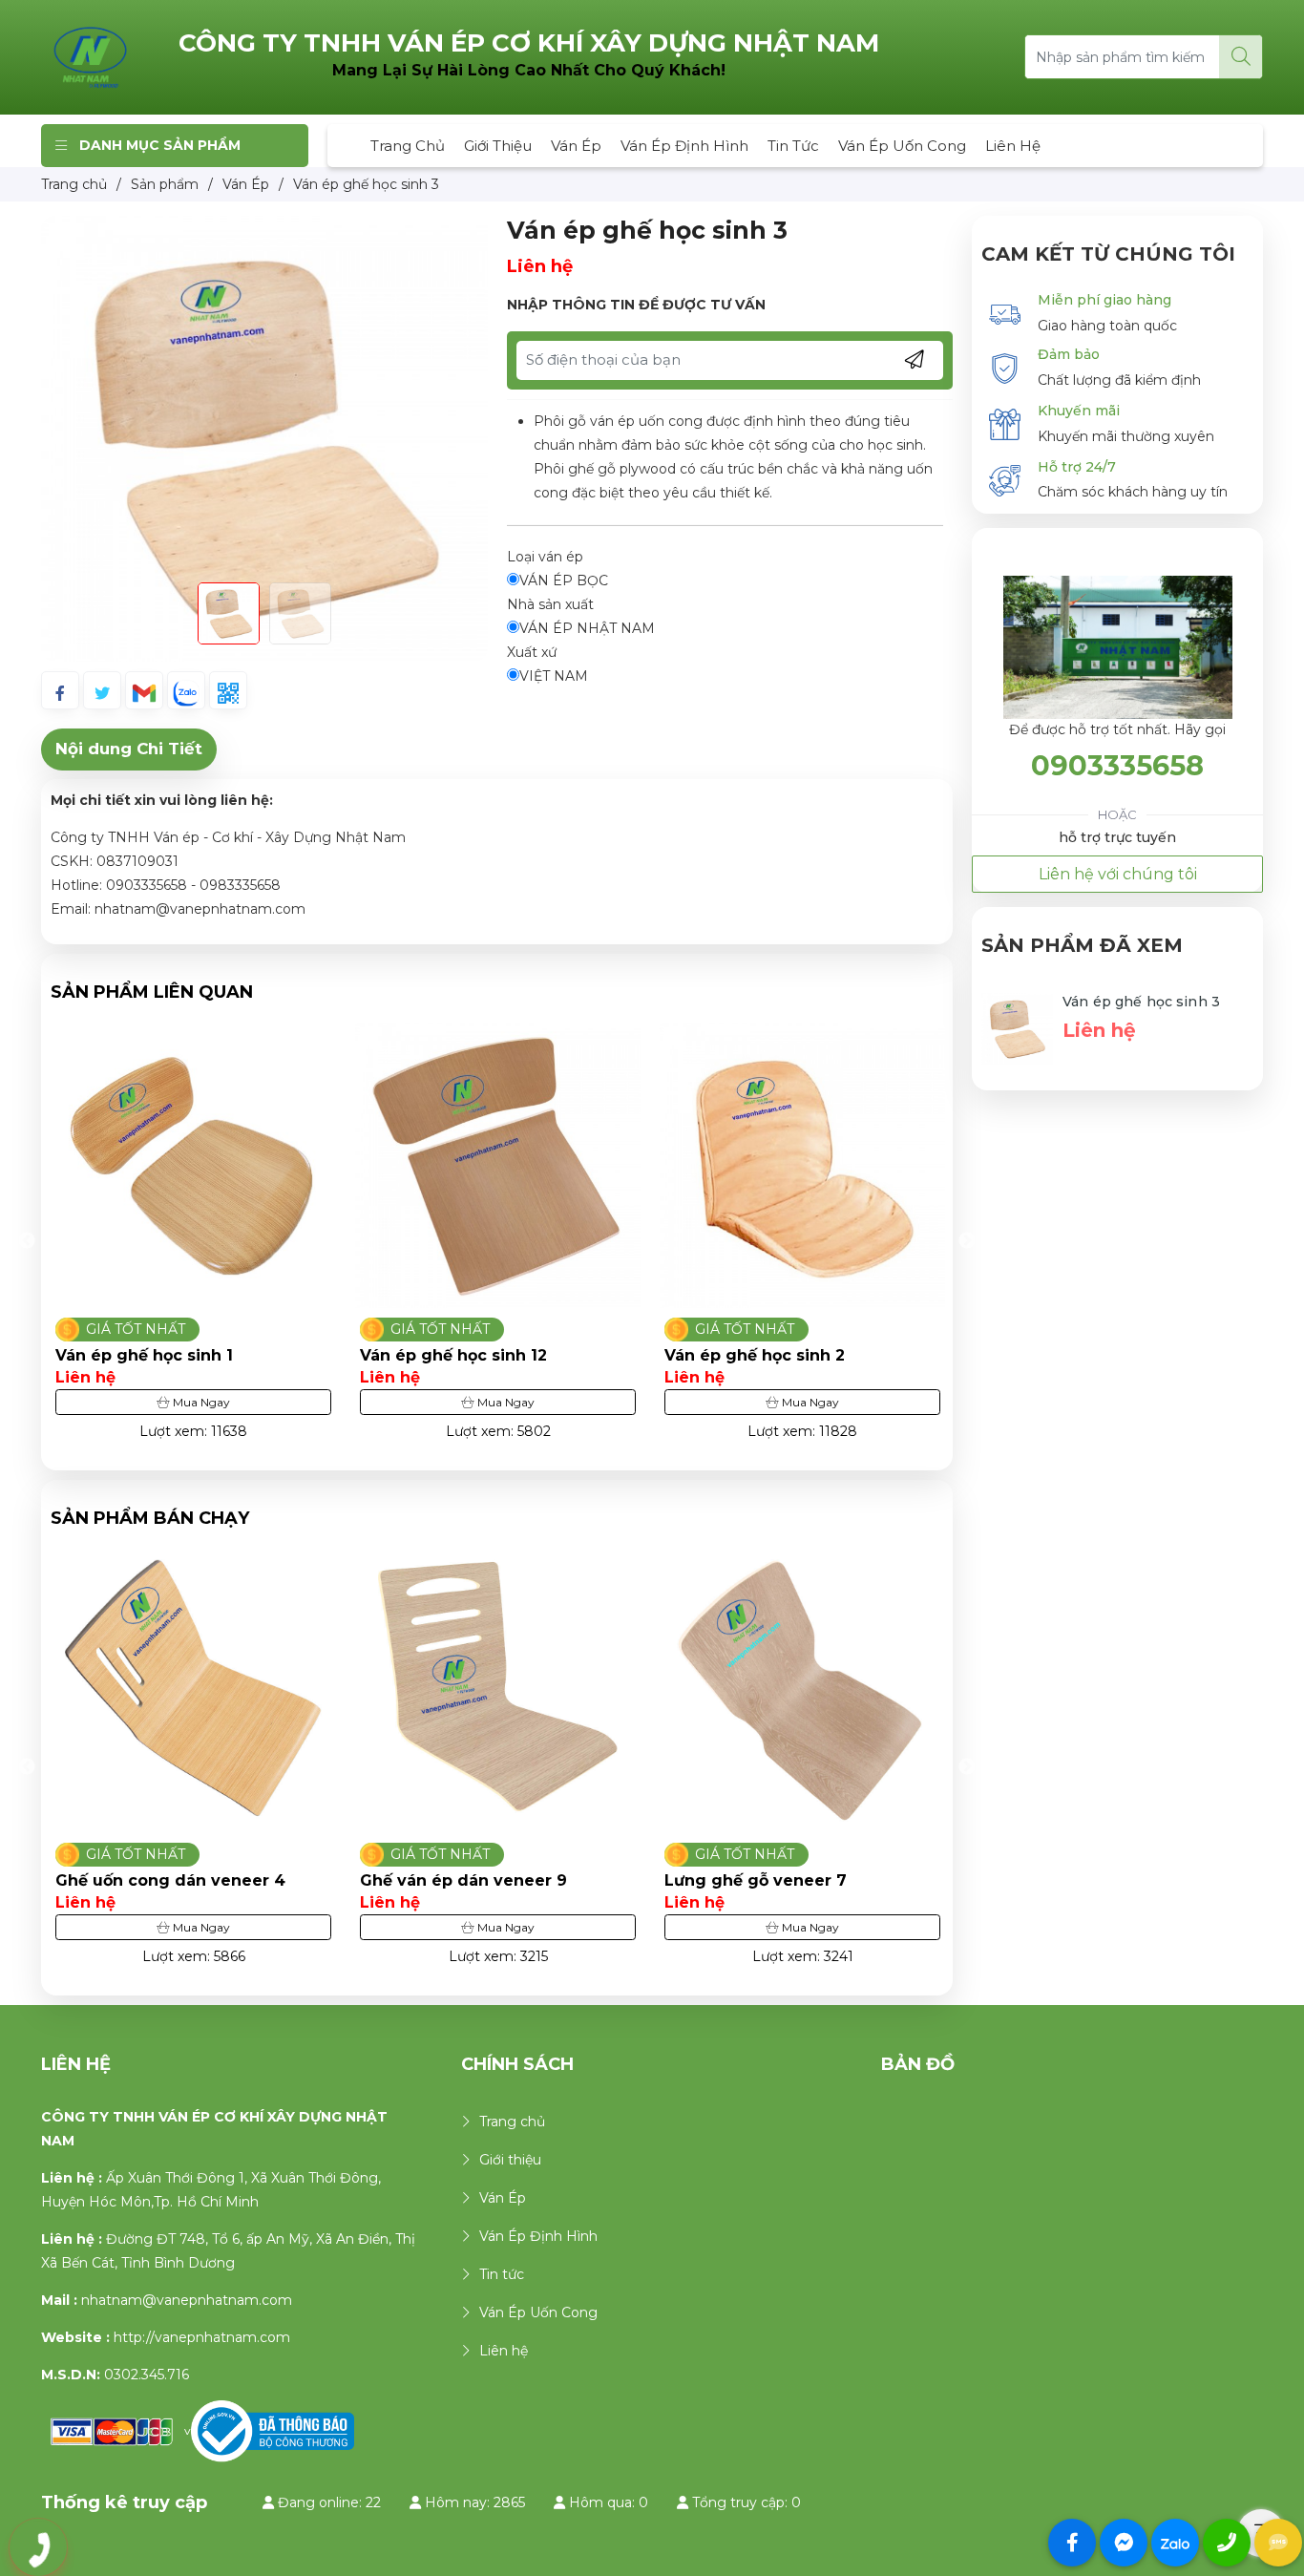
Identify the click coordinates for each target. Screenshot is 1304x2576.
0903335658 (1117, 765)
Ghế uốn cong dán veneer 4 (170, 1880)
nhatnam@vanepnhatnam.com (187, 2300)
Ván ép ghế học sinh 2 (703, 1355)
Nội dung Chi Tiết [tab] (129, 749)
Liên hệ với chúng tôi (1118, 874)
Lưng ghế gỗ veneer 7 (756, 1880)
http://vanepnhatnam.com (202, 2337)
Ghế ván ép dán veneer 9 (463, 1880)
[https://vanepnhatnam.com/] (91, 56)
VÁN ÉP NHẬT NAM (587, 628)
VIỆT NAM (554, 676)
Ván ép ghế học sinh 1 (93, 1355)
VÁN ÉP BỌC (564, 581)
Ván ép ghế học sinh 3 (1141, 1002)
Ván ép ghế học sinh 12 (402, 1355)
